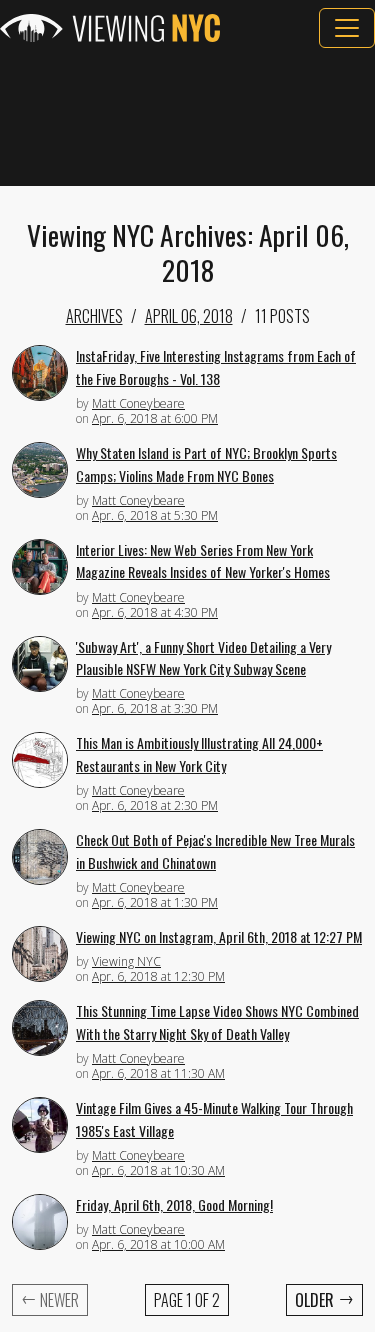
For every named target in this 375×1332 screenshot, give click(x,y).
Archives (94, 316)
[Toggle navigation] (347, 28)
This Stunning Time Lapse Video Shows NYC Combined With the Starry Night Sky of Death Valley (217, 1022)
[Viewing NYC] (110, 28)
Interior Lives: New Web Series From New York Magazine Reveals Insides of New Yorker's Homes (203, 561)
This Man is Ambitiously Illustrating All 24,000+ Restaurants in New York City (199, 754)
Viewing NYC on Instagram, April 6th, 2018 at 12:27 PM (219, 936)
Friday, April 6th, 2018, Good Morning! (174, 1204)
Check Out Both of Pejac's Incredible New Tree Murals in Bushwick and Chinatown (215, 851)
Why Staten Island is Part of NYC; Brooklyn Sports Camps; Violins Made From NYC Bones (206, 464)
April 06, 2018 (189, 316)
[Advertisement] (187, 117)
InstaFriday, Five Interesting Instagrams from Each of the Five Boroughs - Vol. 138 (216, 367)
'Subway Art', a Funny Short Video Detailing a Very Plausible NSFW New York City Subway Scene (203, 658)
